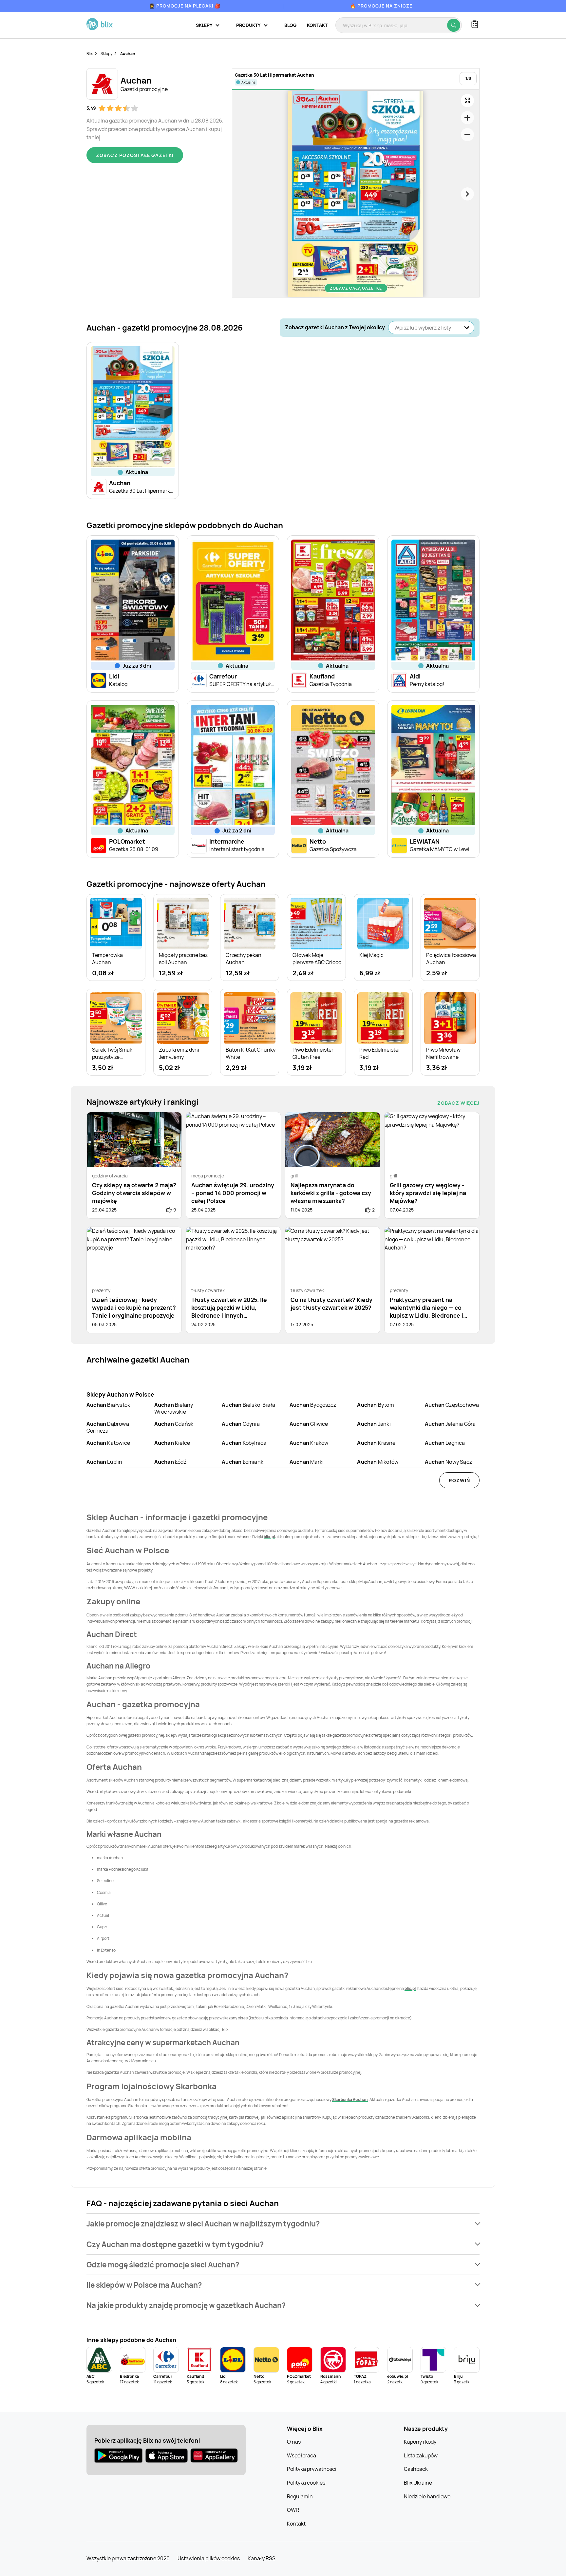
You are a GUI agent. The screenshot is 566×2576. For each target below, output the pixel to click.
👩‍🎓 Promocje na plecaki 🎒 (185, 6)
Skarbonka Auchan (350, 2099)
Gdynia (241, 1424)
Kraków (309, 1443)
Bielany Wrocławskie (174, 1408)
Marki (307, 1462)
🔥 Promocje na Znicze (381, 6)
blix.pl (269, 1537)
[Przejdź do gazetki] (467, 101)
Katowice (108, 1443)
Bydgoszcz (313, 1405)
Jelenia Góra (450, 1424)
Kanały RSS (262, 2558)
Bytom (375, 1405)
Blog (290, 25)
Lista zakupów (421, 2455)
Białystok (108, 1405)
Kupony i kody (420, 2442)
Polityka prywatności (312, 2469)
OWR (293, 2510)
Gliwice (309, 1424)
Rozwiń (459, 1480)
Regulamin (300, 2496)
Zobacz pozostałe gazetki (135, 155)
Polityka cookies (306, 2483)
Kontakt (317, 25)
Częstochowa (452, 1405)
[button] (283, 2224)
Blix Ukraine (418, 2483)
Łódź (170, 1462)
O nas (294, 2442)
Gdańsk (174, 1424)
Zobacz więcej (458, 1103)
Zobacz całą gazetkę (356, 288)
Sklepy (106, 54)
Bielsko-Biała (248, 1405)
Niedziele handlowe (427, 2496)
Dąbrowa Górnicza (108, 1427)
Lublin (104, 1462)
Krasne (376, 1443)
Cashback (416, 2469)
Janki (374, 1424)
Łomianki (243, 1462)
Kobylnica (244, 1443)
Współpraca (302, 2455)
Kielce (172, 1443)
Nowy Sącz (448, 1462)
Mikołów (378, 1462)
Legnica (445, 1443)
